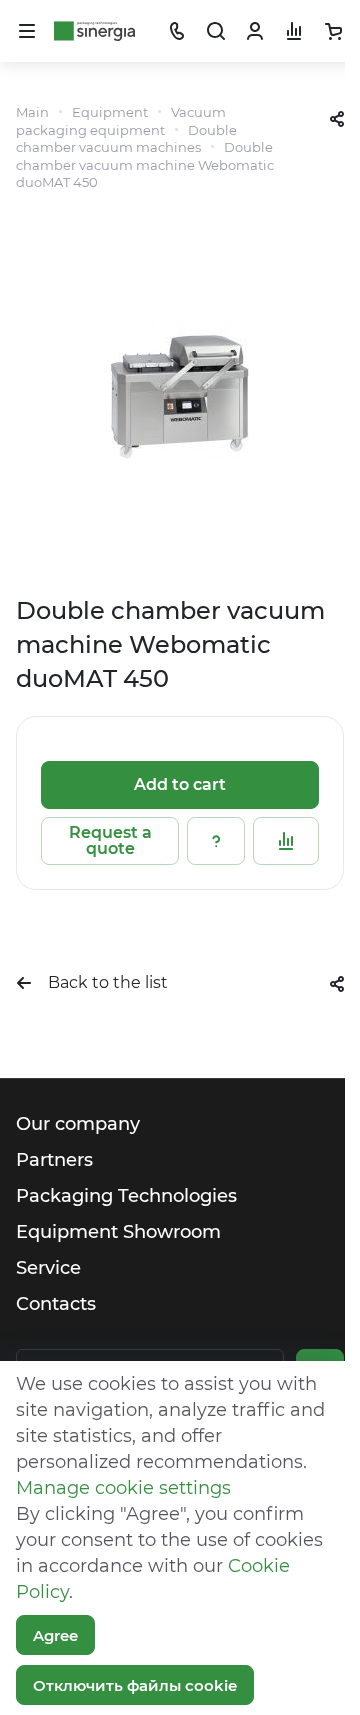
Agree (55, 1635)
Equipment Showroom (118, 1232)
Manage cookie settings (123, 1488)
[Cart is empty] (333, 31)
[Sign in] (255, 31)
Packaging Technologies (126, 1196)
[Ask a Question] (216, 841)
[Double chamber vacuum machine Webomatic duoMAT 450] (180, 390)
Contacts (56, 1304)
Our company (78, 1124)
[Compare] (286, 841)
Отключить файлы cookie (135, 1685)
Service (48, 1268)
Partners (54, 1160)
